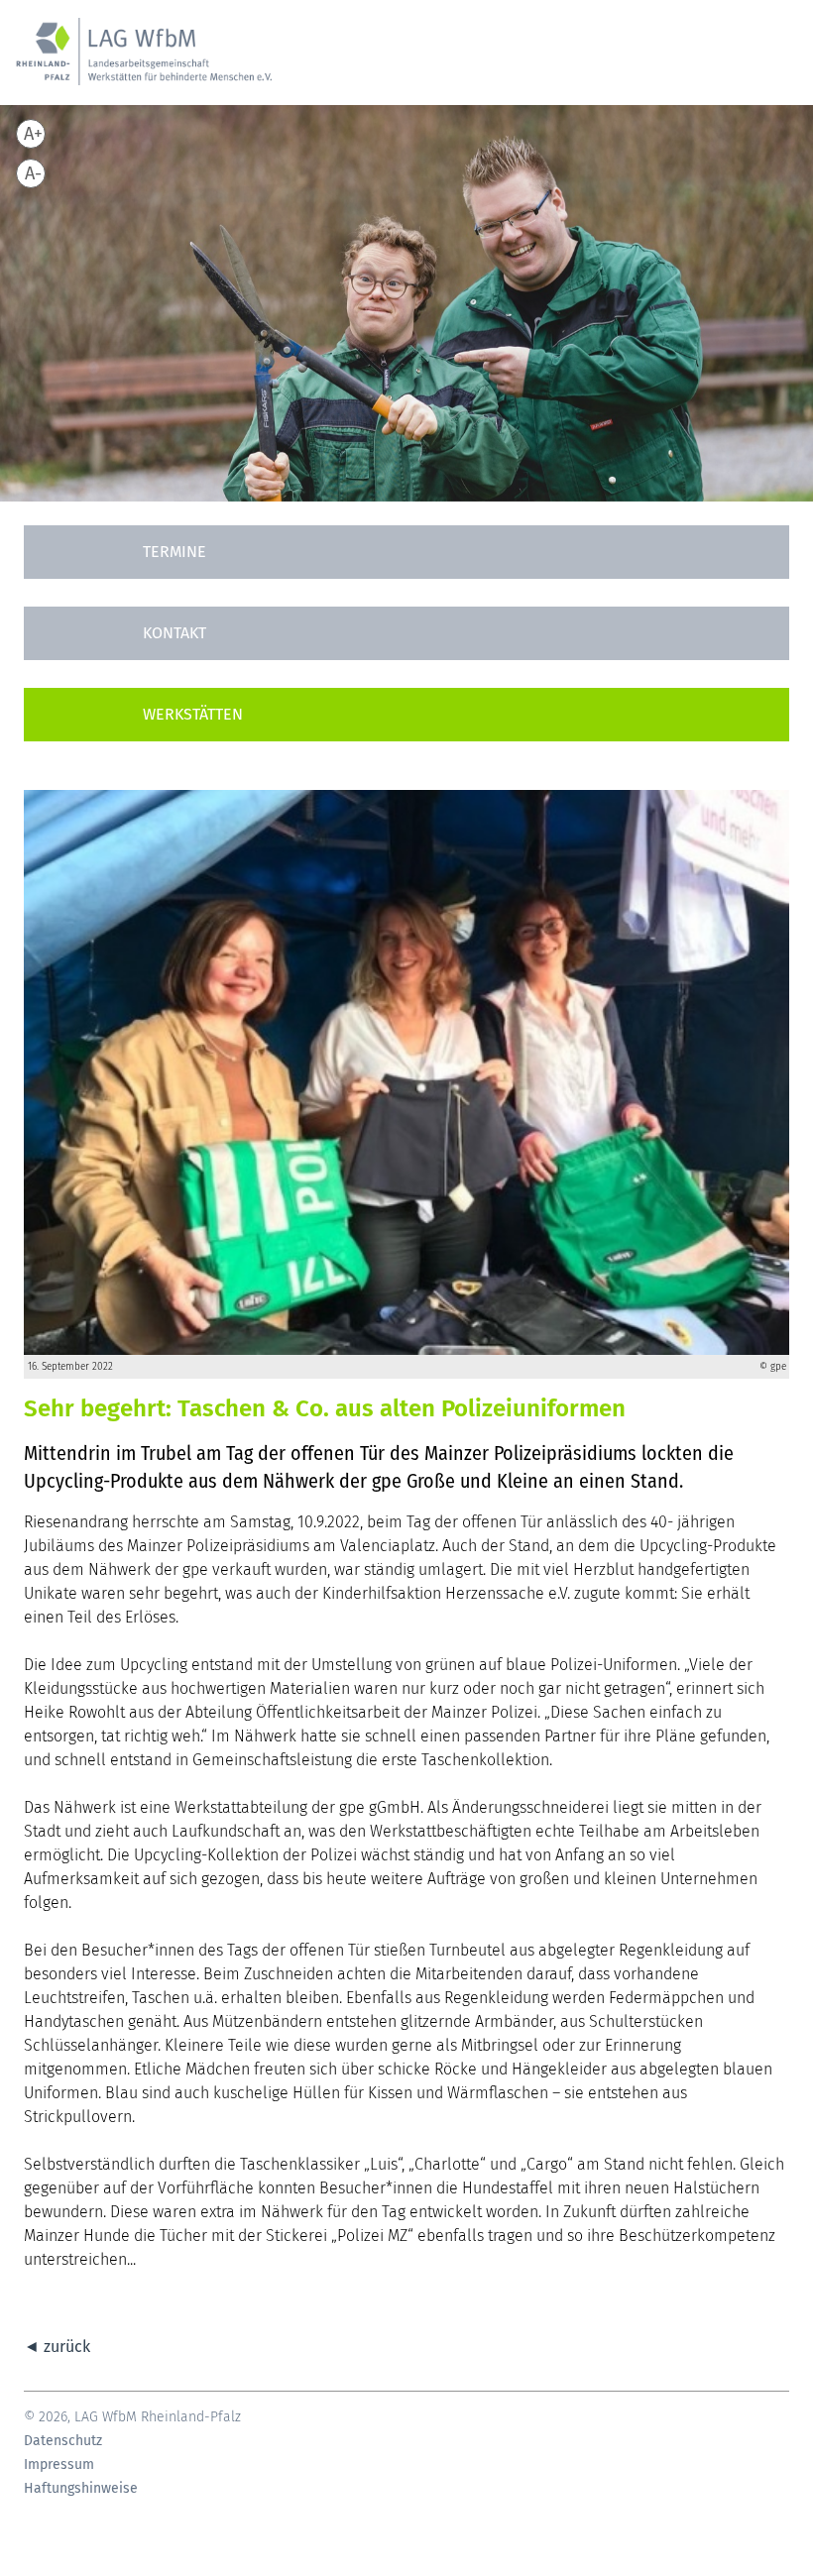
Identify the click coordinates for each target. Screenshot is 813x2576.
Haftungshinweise (81, 2489)
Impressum (59, 2465)
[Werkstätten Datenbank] (406, 715)
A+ (33, 134)
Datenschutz (63, 2441)
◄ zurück (57, 2347)
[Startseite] (144, 62)
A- (33, 173)
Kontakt (174, 633)
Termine (174, 552)
